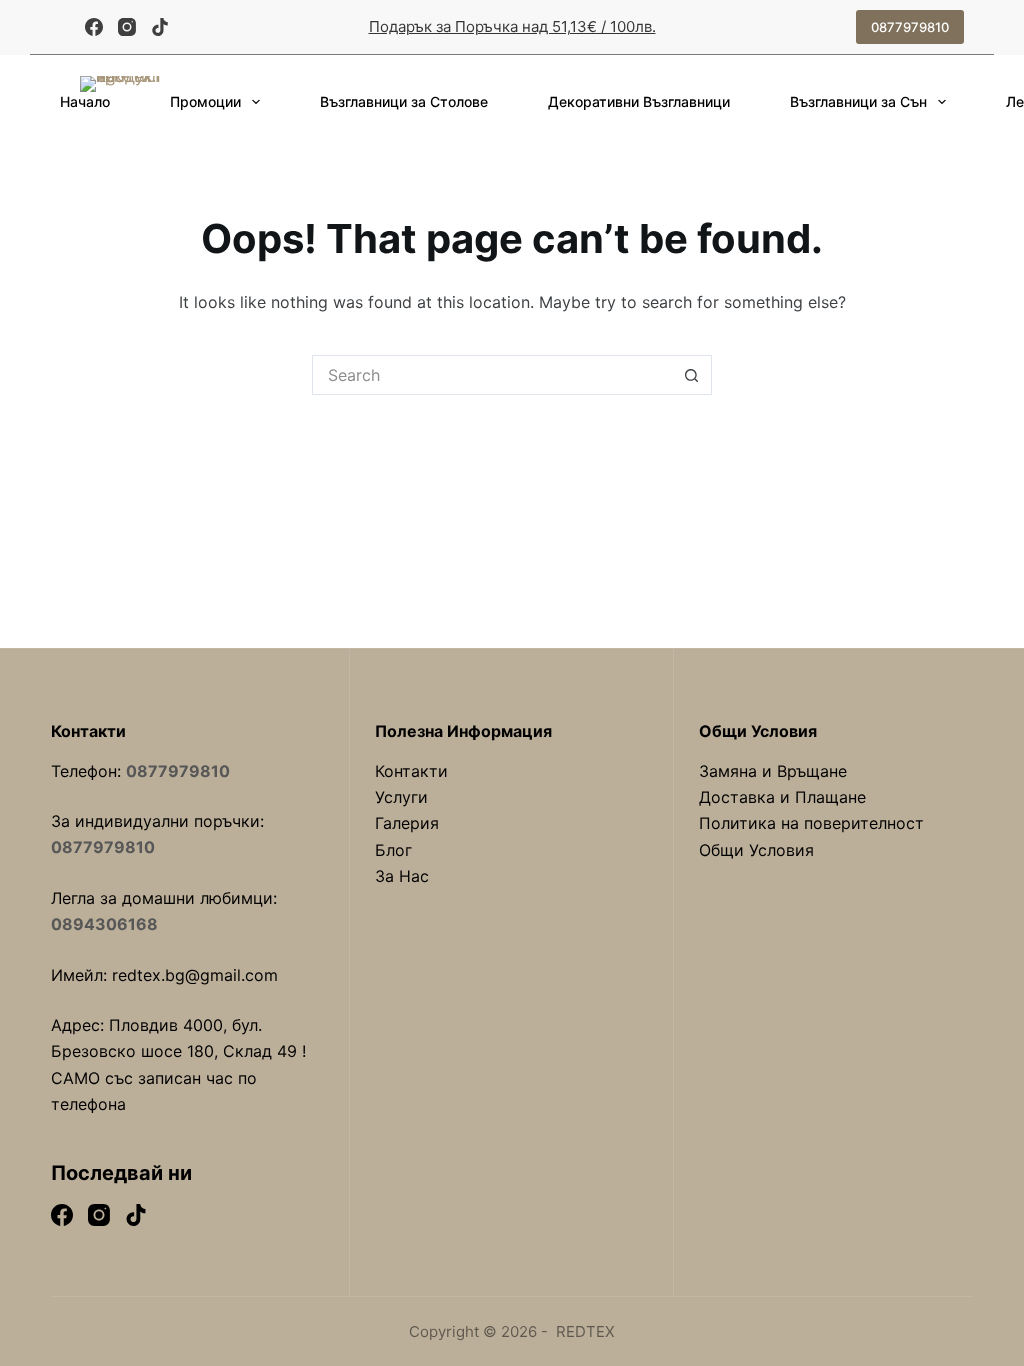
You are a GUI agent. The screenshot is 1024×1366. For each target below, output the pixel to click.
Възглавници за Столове (404, 101)
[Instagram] (127, 27)
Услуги (401, 797)
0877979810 (910, 27)
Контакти (411, 771)
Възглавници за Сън (858, 101)
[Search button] (692, 375)
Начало (85, 101)
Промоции (205, 101)
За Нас (402, 876)
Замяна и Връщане (773, 771)
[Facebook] (94, 27)
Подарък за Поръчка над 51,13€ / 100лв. (512, 26)
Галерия (407, 823)
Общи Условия (756, 850)
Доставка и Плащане (782, 797)
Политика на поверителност (811, 823)
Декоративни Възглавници (639, 101)
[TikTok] (160, 27)
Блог (393, 850)
